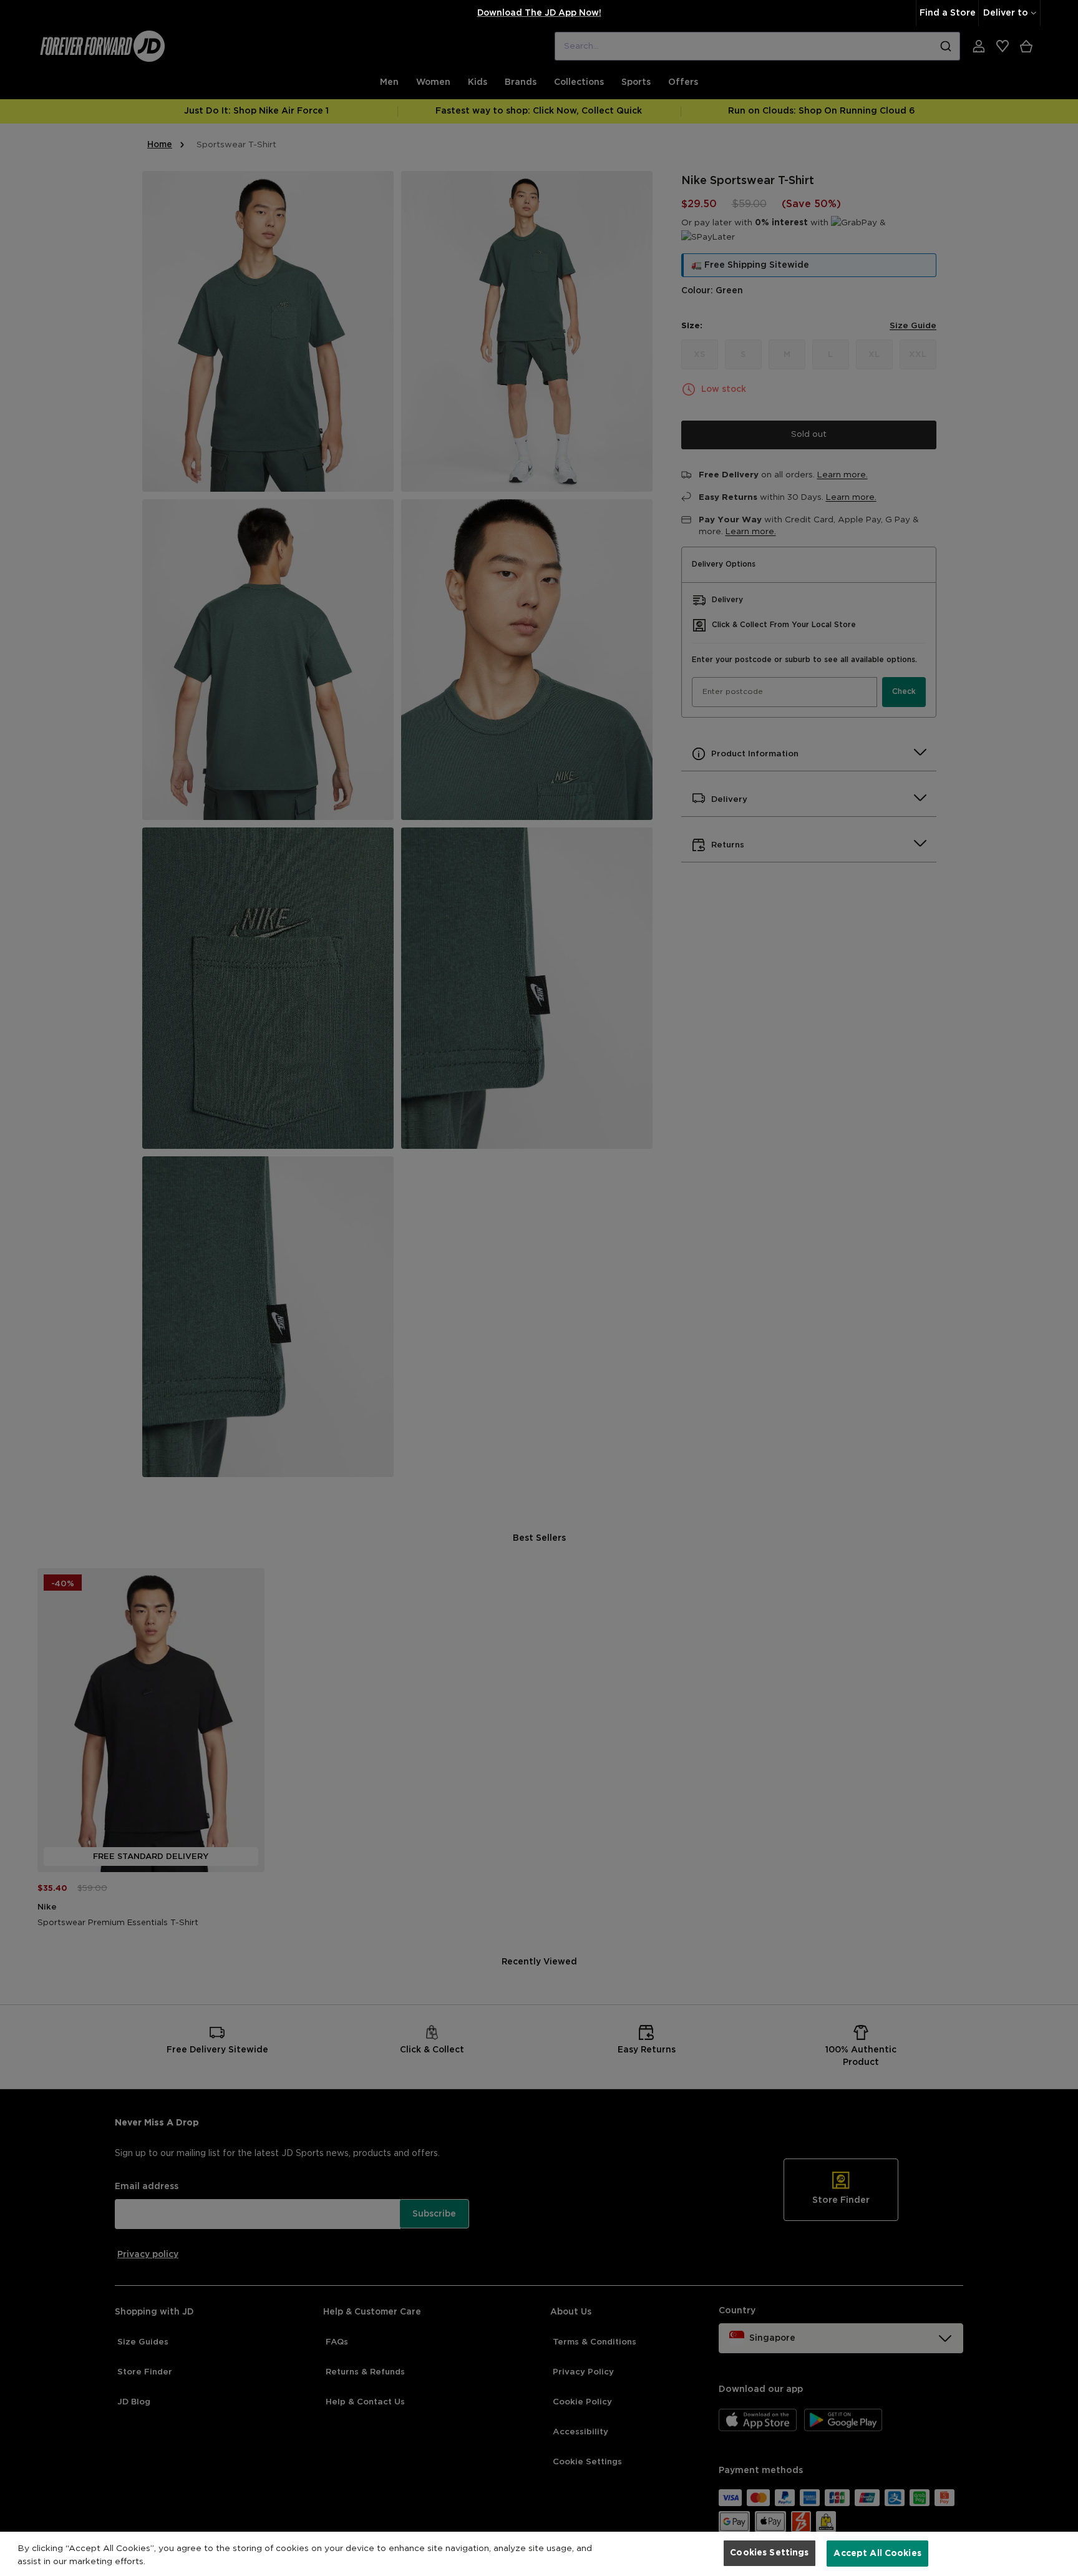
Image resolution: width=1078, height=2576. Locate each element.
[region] (539, 2554)
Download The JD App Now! (539, 13)
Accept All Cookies (877, 2553)
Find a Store (948, 13)
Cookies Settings (769, 2553)
